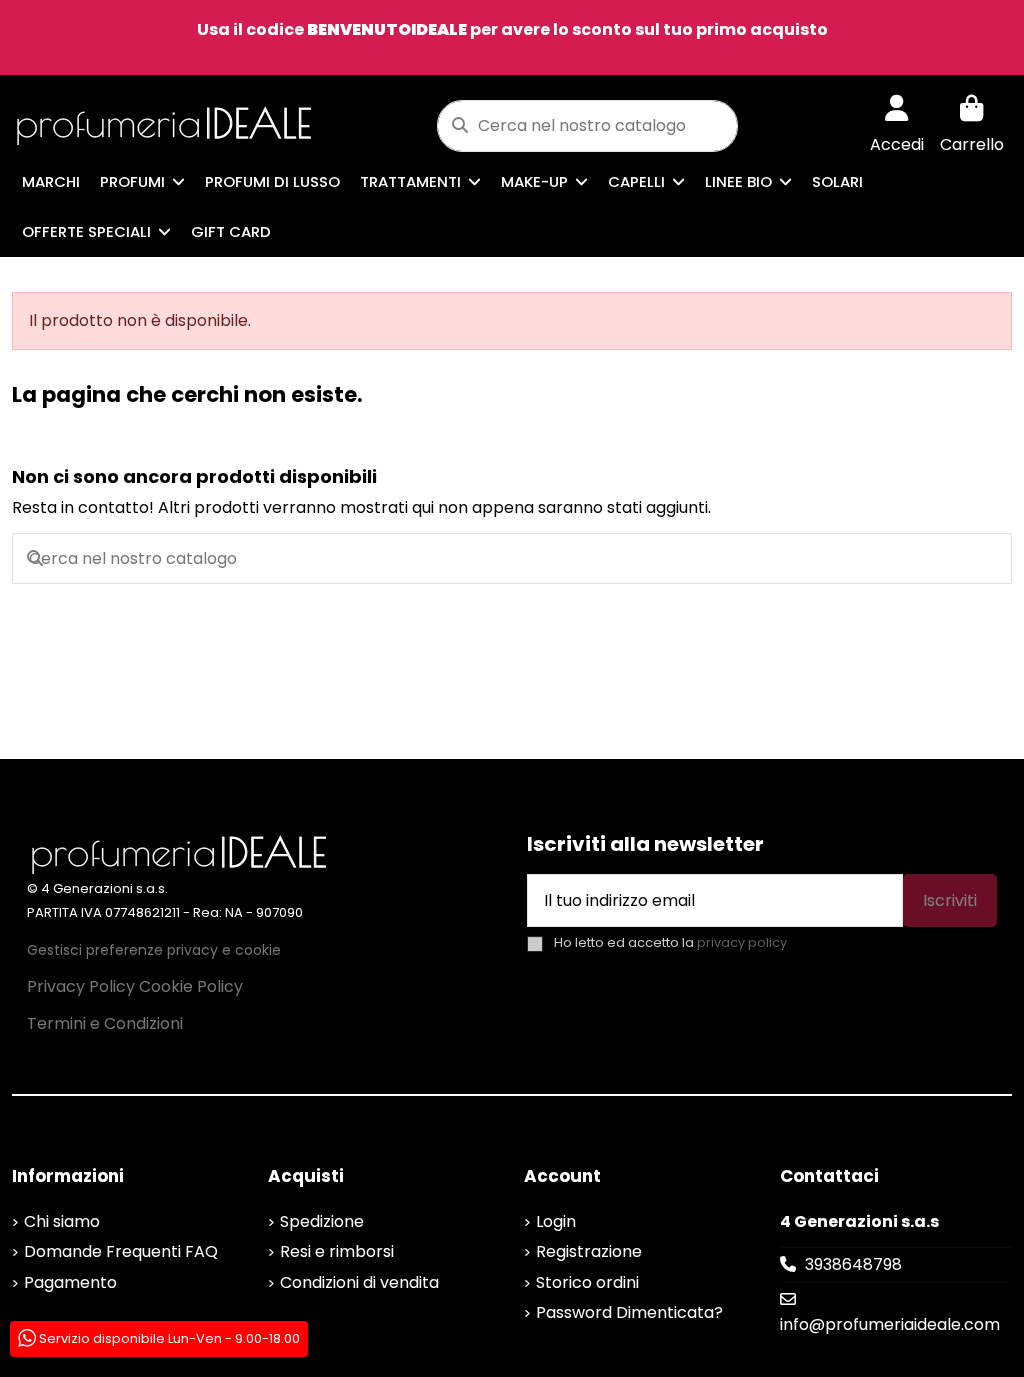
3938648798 (853, 1264)
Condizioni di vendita (359, 1282)
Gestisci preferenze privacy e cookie (154, 950)
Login (556, 1221)
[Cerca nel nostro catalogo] (460, 126)
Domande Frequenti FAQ (121, 1251)
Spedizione (322, 1221)
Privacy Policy (81, 986)
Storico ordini (587, 1282)
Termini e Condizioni (105, 1023)
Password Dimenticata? (629, 1312)
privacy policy (742, 942)
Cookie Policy (191, 986)
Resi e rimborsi (337, 1251)
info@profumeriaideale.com (890, 1324)
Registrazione (589, 1251)
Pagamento (70, 1282)
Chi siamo (62, 1221)
